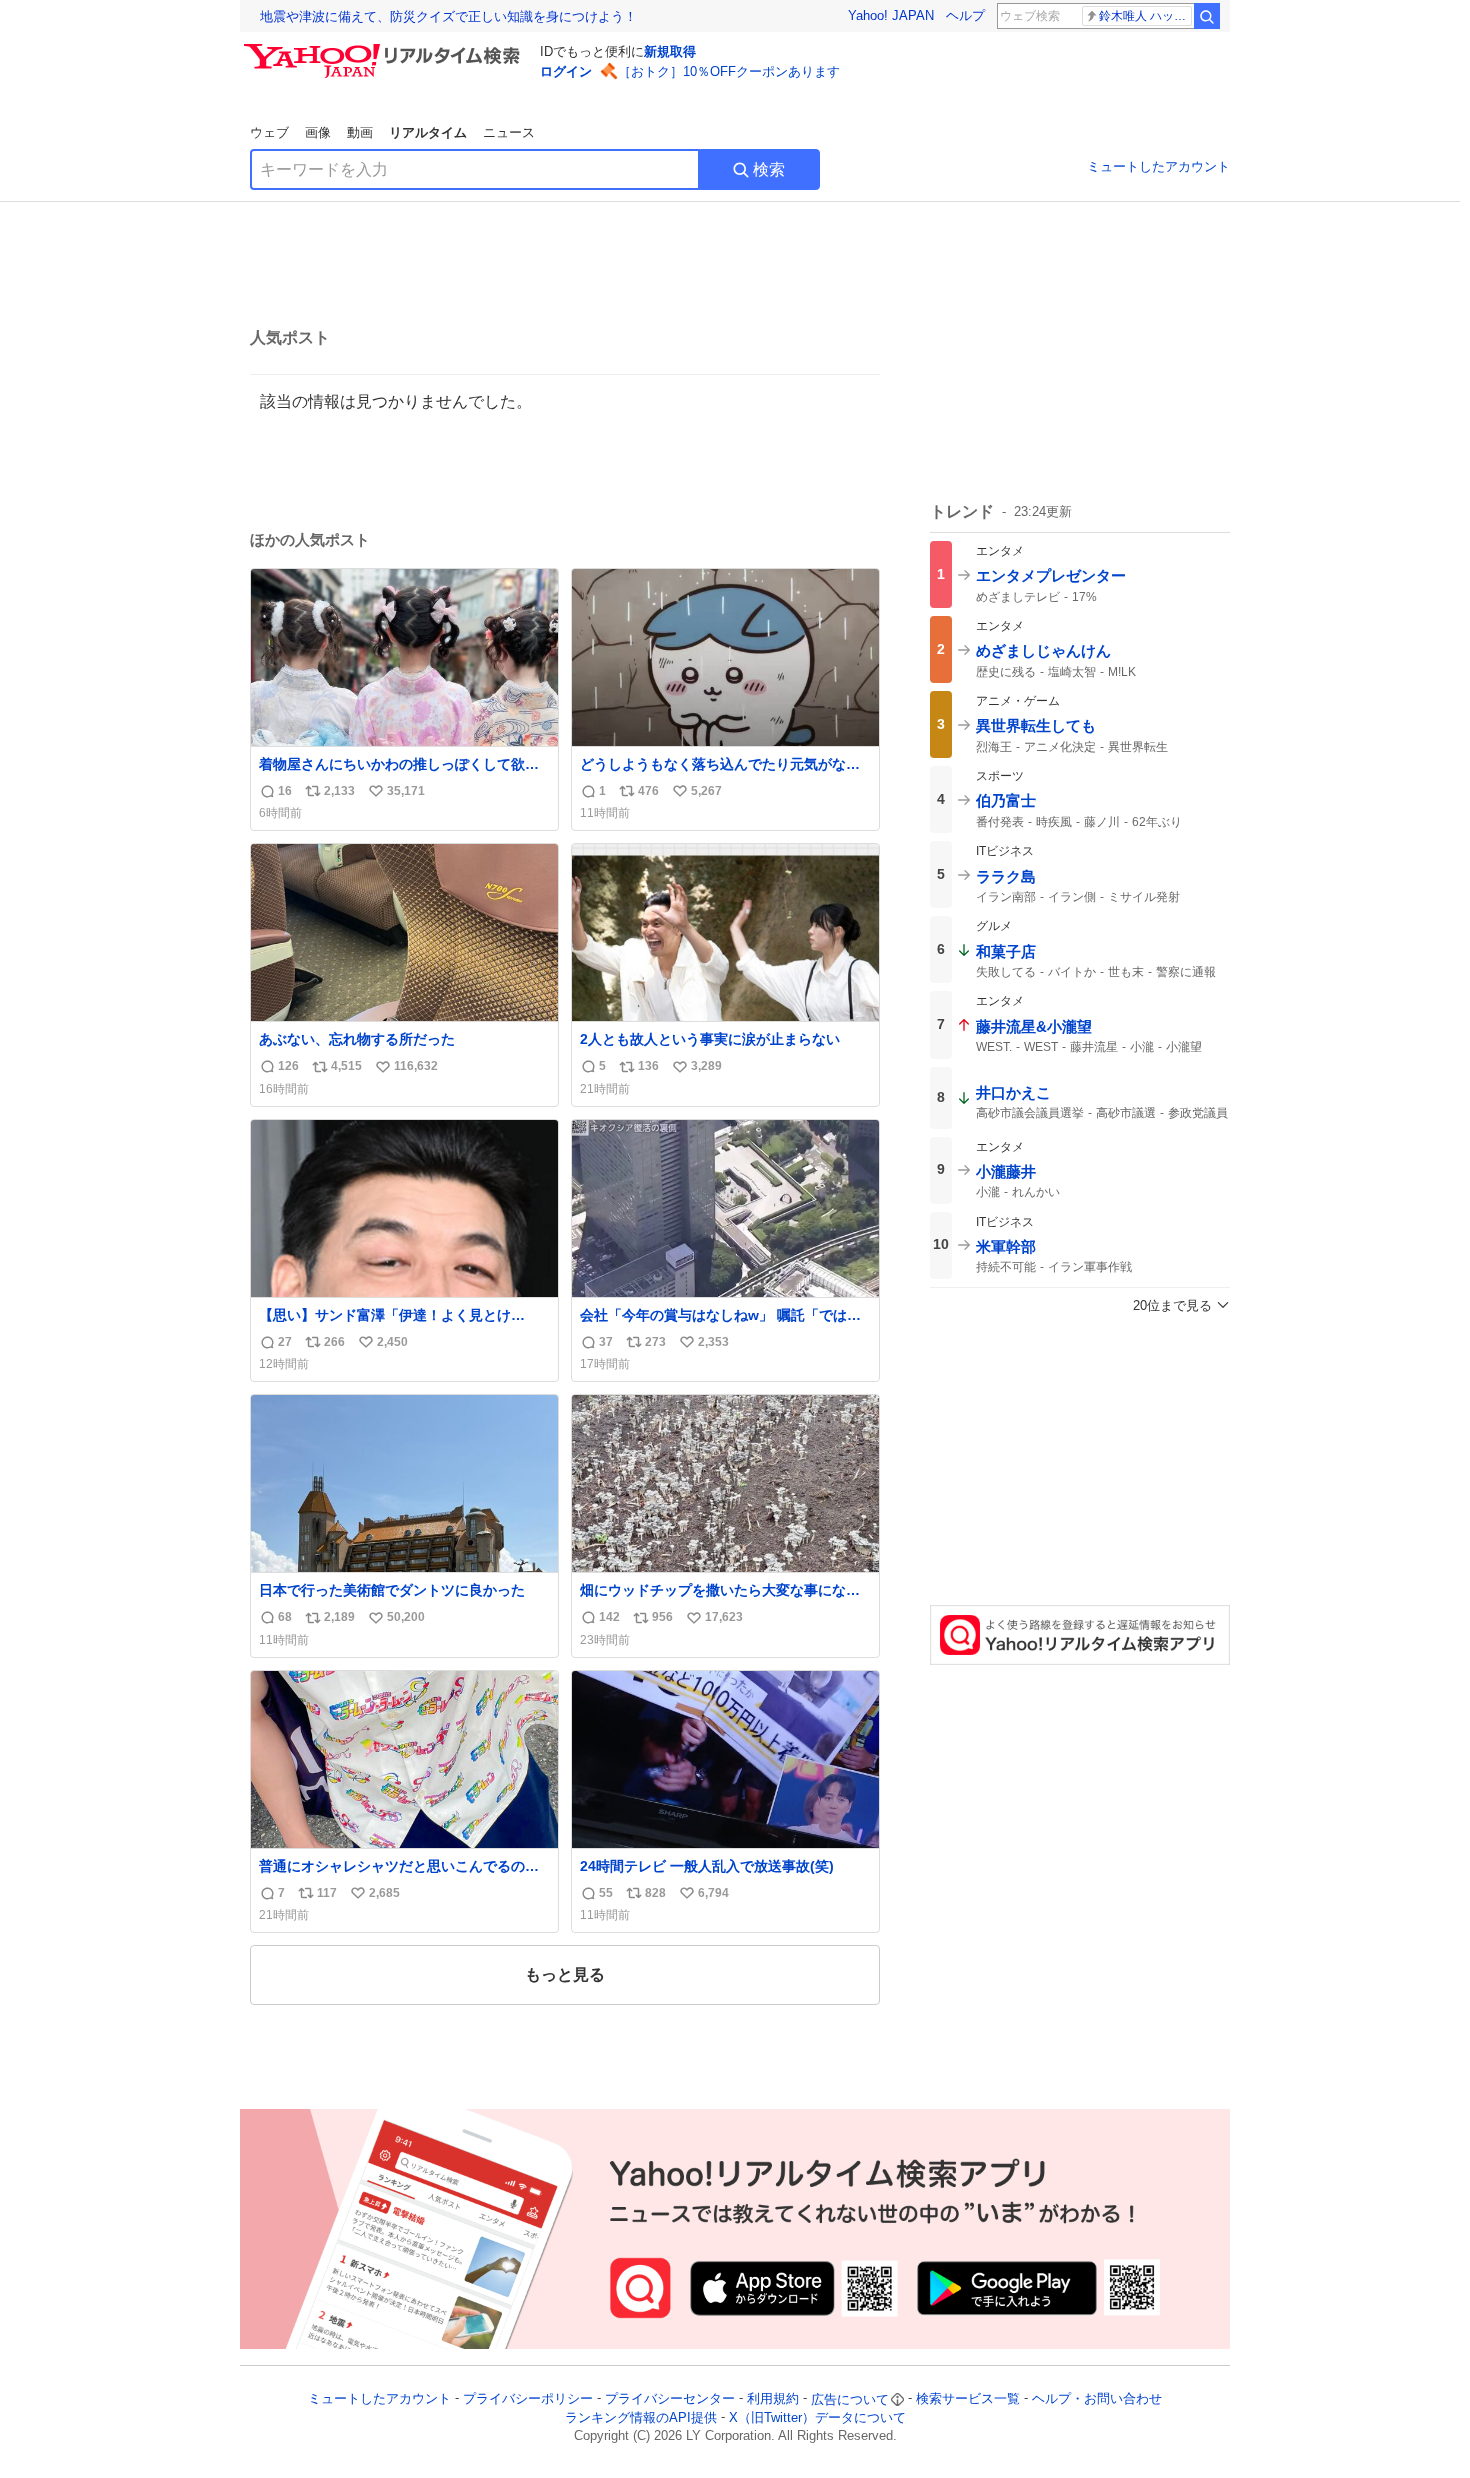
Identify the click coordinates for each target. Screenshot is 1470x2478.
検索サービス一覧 (968, 2399)
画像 (318, 132)
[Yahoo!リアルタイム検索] (385, 49)
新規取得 (670, 51)
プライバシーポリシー (528, 2399)
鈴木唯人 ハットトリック (1145, 16)
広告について (850, 2399)
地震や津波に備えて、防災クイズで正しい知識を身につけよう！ (448, 16)
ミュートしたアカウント (1158, 166)
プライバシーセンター (670, 2399)
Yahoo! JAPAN (891, 15)
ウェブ (269, 132)
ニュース (509, 132)
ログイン (566, 71)
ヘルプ (965, 15)
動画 (360, 132)
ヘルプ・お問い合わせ (1097, 2399)
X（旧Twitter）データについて (817, 2417)
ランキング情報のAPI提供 (641, 2417)
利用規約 (773, 2399)
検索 (769, 169)
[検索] (1207, 16)
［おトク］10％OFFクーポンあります (729, 71)
